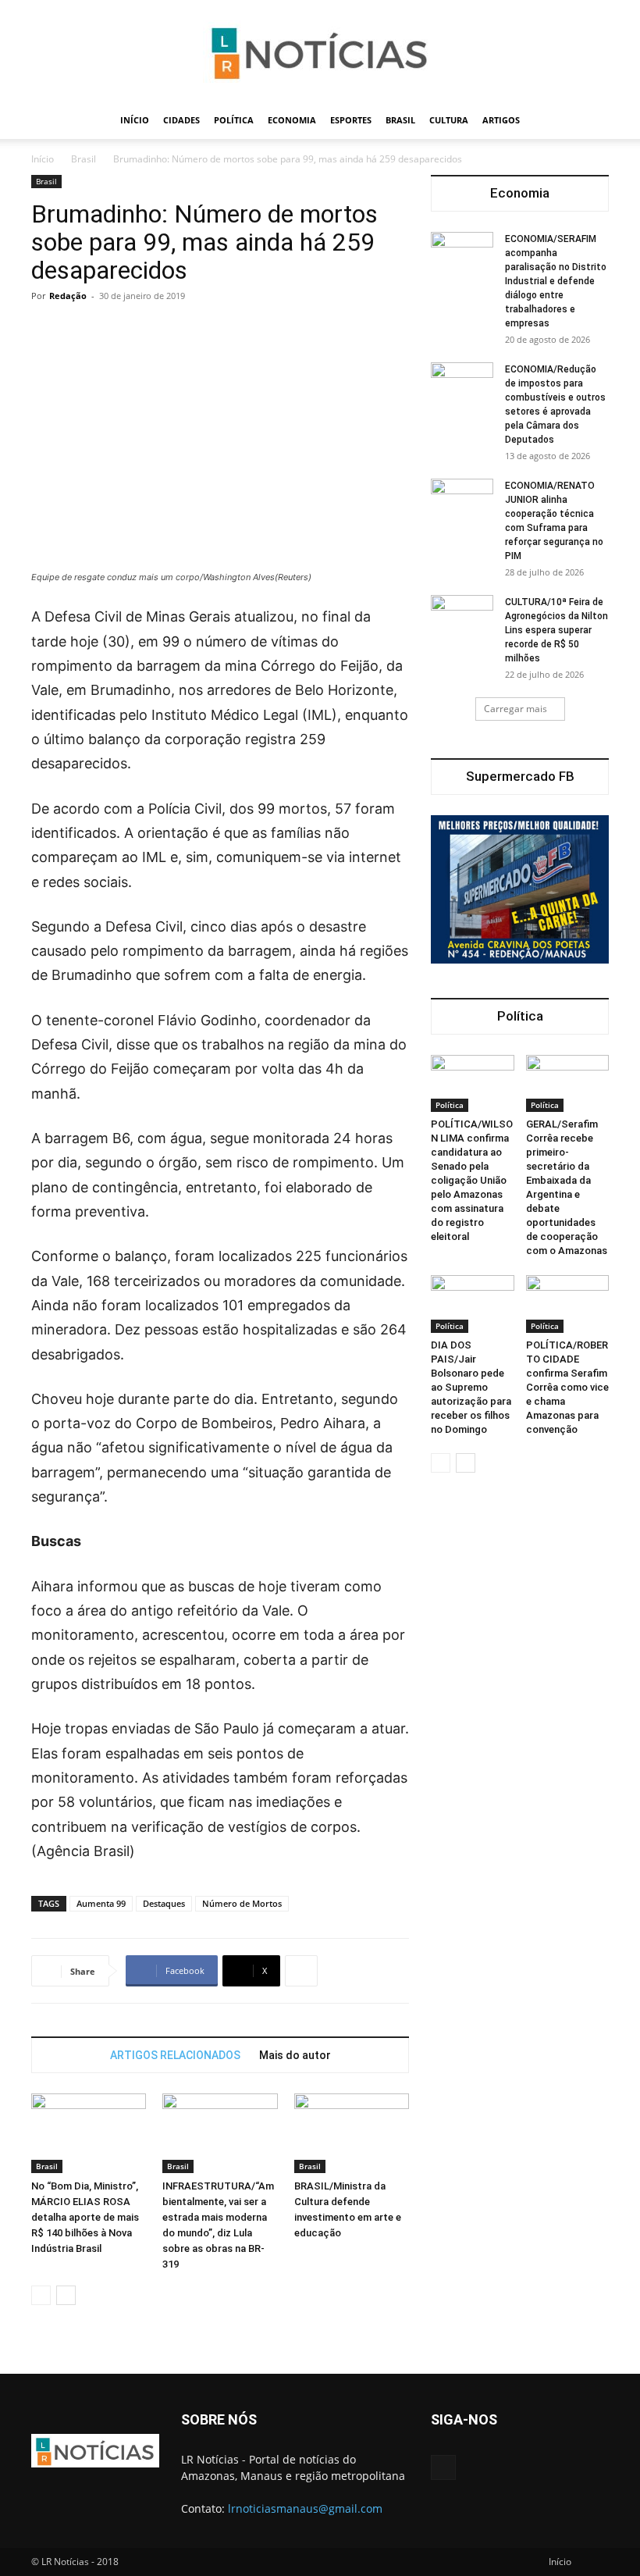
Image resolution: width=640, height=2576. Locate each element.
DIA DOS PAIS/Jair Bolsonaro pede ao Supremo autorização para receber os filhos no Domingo (471, 1387)
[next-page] (66, 2295)
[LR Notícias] (320, 52)
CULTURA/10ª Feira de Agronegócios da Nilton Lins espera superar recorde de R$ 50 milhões (556, 630)
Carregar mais (516, 709)
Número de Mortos (242, 1903)
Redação (68, 296)
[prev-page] (41, 2295)
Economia (292, 120)
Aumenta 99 (101, 1903)
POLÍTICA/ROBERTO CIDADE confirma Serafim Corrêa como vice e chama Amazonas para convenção (567, 1387)
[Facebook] (443, 2467)
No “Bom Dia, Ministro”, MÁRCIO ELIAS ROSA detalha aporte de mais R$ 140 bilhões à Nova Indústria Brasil (85, 2217)
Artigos (501, 120)
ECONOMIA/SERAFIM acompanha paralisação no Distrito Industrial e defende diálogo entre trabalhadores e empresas (556, 281)
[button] (590, 121)
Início (135, 120)
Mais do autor (295, 2055)
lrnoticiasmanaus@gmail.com (305, 2508)
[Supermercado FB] (520, 889)
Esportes (351, 120)
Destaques (164, 1903)
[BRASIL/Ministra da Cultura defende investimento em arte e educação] (352, 2133)
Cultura (449, 120)
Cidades (181, 120)
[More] (301, 1971)
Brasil (400, 120)
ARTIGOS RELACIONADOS (175, 2055)
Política (234, 120)
